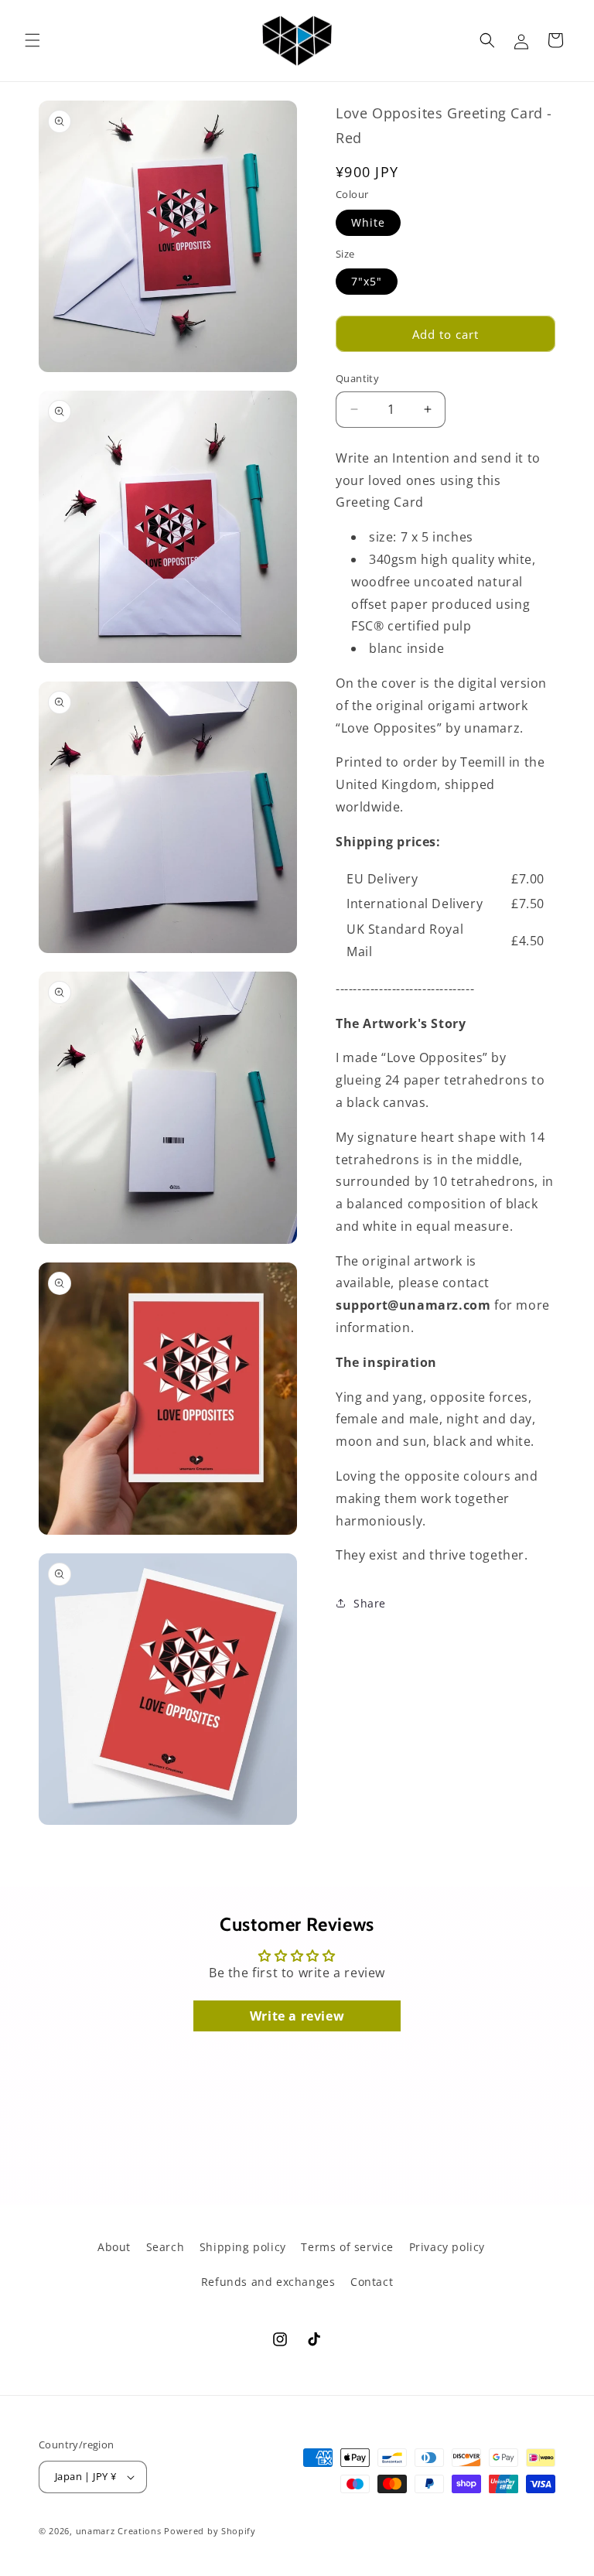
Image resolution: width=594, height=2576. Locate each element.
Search (166, 2247)
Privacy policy (447, 2247)
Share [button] (370, 1603)
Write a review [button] (297, 2016)
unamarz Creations (119, 2531)
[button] (32, 40)
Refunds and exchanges (268, 2282)
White (368, 222)
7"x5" (367, 281)
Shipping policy (243, 2247)
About (114, 2247)
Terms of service (347, 2247)
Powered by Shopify (210, 2531)
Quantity (357, 378)
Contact (372, 2282)
